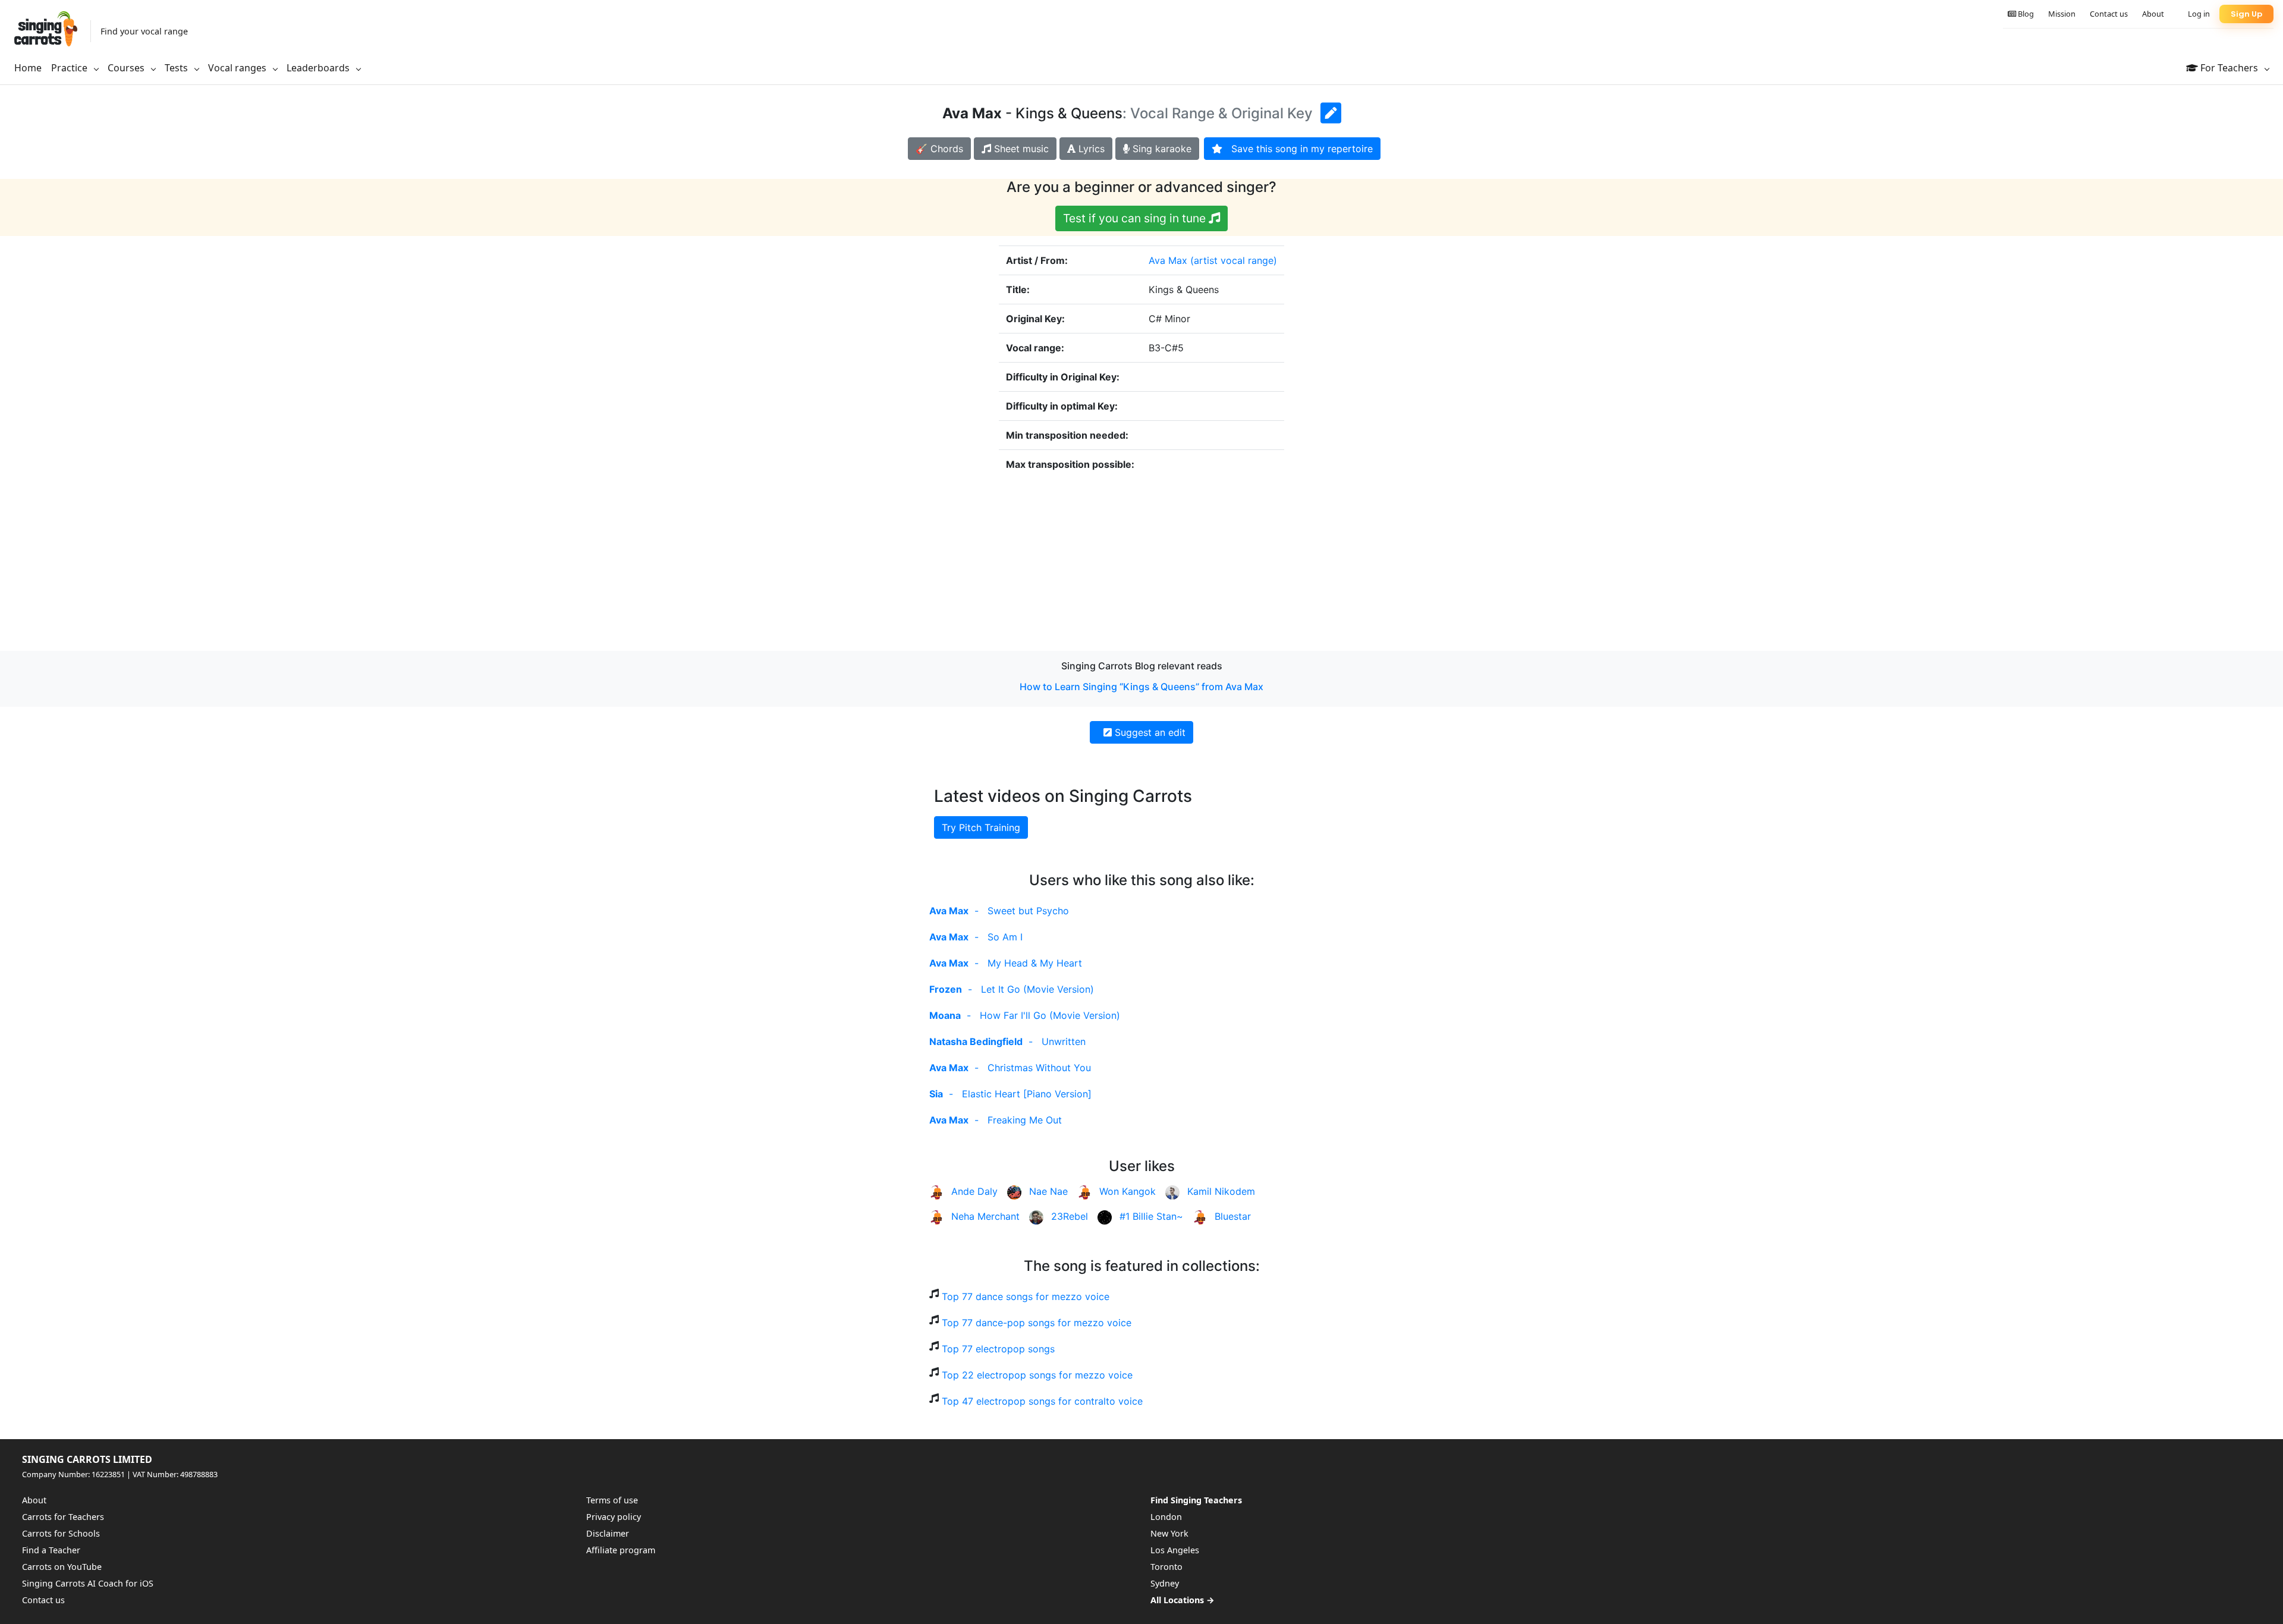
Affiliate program (621, 1550)
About (2153, 14)
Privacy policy (614, 1517)
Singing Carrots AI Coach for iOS (88, 1583)
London (1166, 1517)
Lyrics (1090, 149)
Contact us (2109, 14)
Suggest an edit (1149, 732)
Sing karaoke (1161, 149)
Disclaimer (608, 1533)
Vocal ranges (238, 68)
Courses (127, 68)
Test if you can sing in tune (1136, 218)
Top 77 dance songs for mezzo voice (1026, 1296)
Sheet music (1020, 149)
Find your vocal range (144, 31)
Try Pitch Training (981, 827)
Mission (2062, 14)
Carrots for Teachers (63, 1517)
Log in (2199, 14)
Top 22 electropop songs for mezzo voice (1037, 1375)
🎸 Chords (939, 149)
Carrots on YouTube (62, 1567)
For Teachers (2229, 68)
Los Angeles (1175, 1550)
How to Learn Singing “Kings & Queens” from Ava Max (1141, 687)
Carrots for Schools (61, 1533)
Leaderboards (319, 68)
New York (1169, 1533)
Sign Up (2246, 14)
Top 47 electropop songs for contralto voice (1042, 1401)
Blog (2025, 14)
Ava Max (1168, 260)
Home (28, 68)
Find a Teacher (51, 1550)
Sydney (1165, 1583)
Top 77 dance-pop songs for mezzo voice (1037, 1323)
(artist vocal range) (1234, 260)
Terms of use (612, 1500)
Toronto (1166, 1567)
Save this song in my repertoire (1298, 149)
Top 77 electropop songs (998, 1349)
